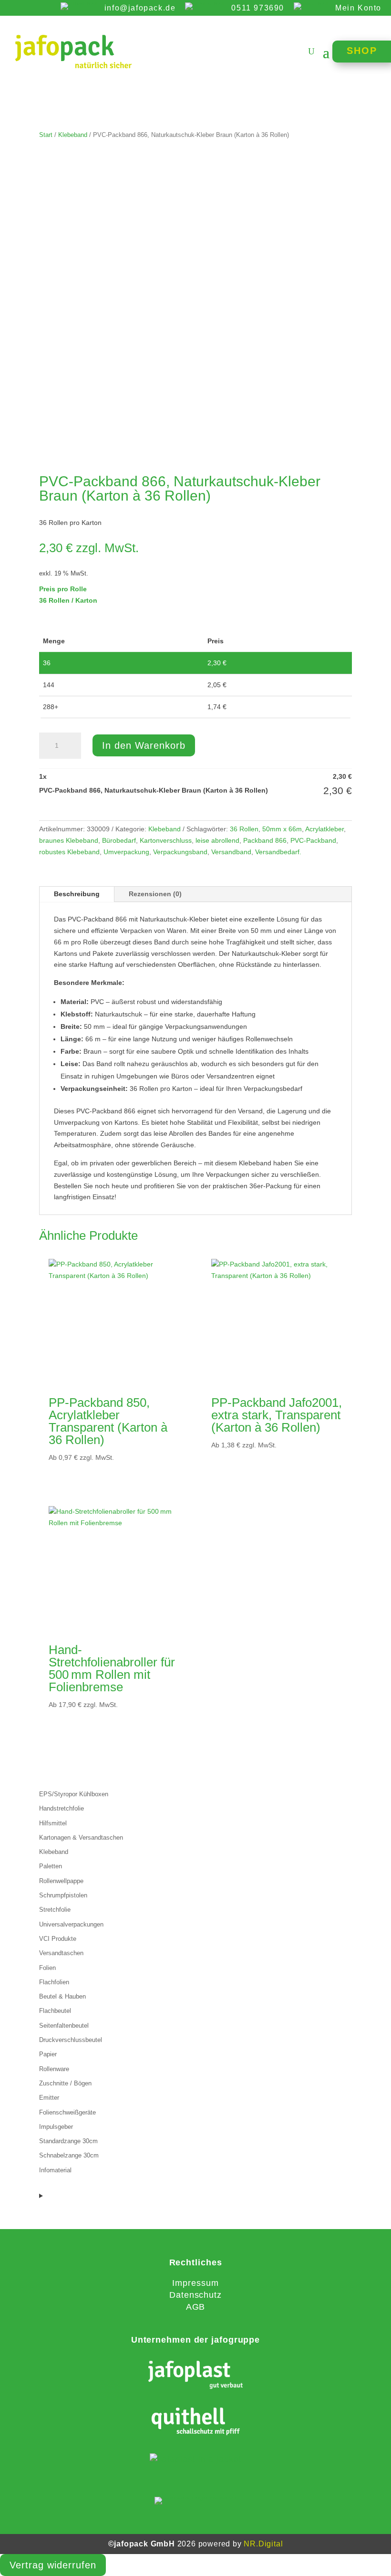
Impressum (195, 2283)
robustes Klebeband (69, 852)
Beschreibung (77, 894)
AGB (196, 2307)
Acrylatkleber (324, 829)
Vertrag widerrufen (53, 2565)
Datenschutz (195, 2295)
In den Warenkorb (144, 745)
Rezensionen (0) (155, 894)
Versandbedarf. (278, 852)
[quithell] (196, 2423)
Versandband (231, 852)
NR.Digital (263, 2544)
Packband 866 (265, 840)
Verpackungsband (180, 852)
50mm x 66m (282, 829)
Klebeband (73, 135)
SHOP (362, 51)
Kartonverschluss (166, 840)
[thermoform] (196, 2459)
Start (46, 135)
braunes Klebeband (69, 840)
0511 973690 (258, 8)
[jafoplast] (196, 2376)
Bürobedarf (119, 840)
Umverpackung (126, 852)
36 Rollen (244, 829)
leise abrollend (217, 840)
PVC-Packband (313, 840)
